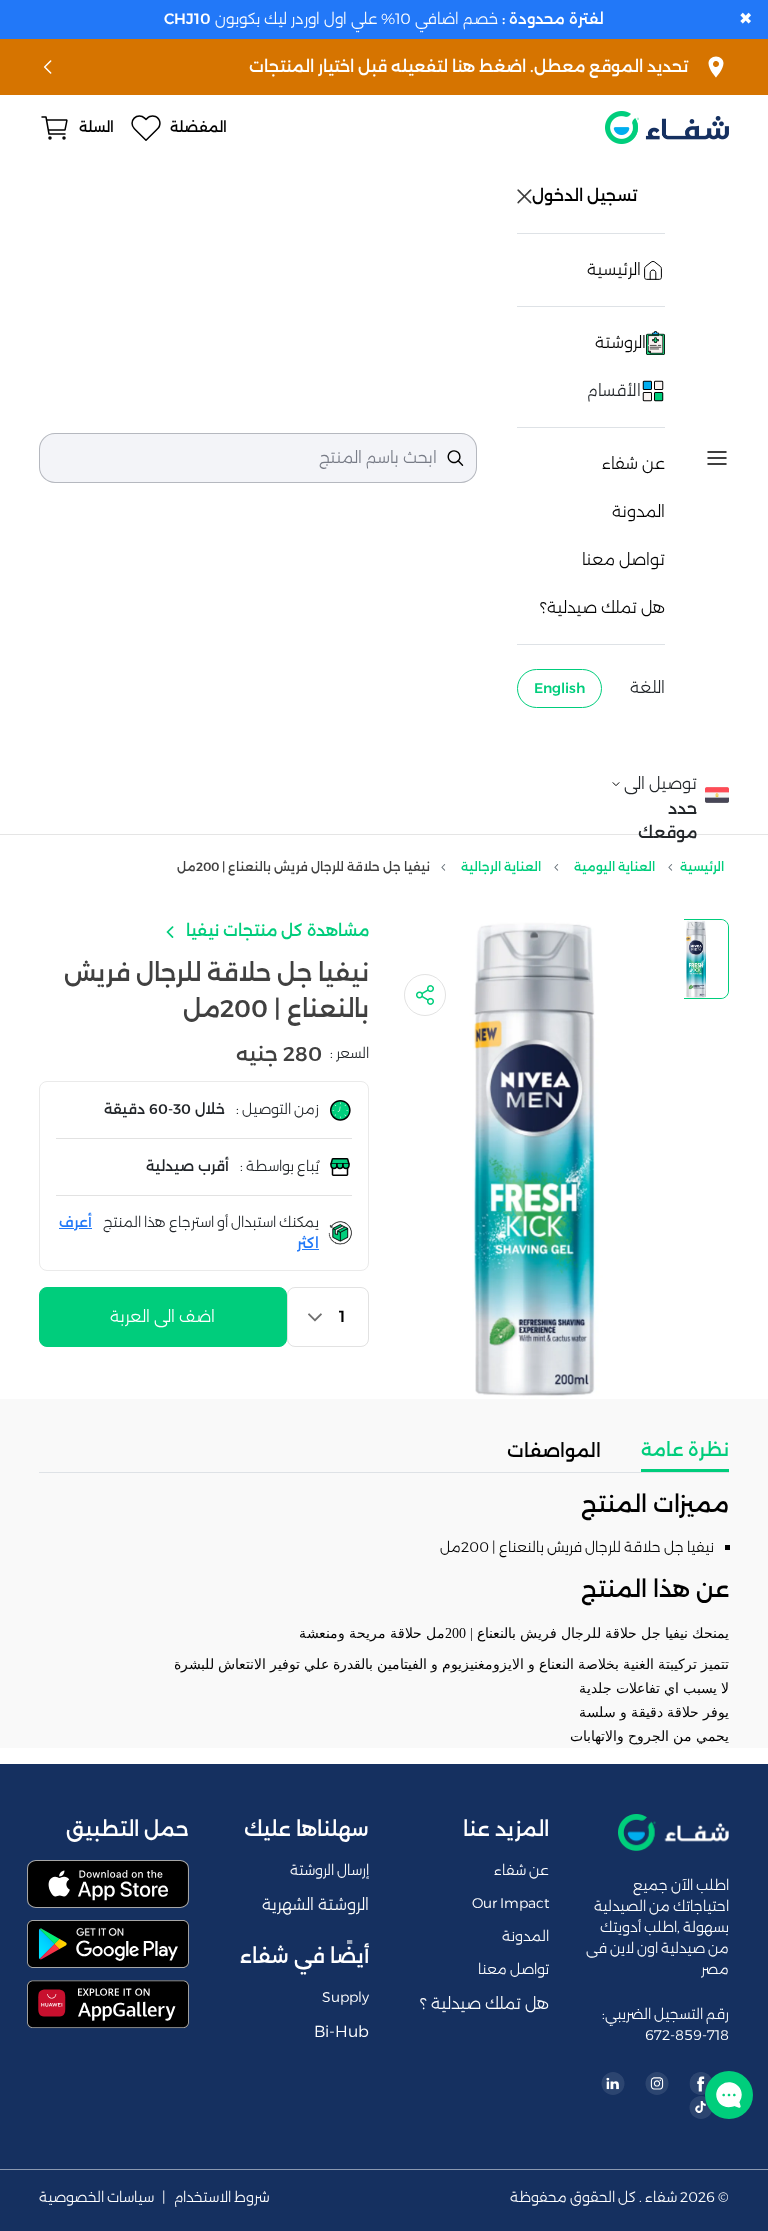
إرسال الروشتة (329, 1870)
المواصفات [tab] (554, 1451)
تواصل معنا (623, 559)
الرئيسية (702, 866)
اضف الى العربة (162, 1316)
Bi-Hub (341, 2031)
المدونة (638, 511)
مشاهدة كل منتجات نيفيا (275, 930)
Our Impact (510, 1903)
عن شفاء (633, 463)
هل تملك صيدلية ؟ (484, 2003)
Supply (345, 1997)
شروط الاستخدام (222, 2197)
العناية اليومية (614, 866)
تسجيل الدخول (586, 195)
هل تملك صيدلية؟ (602, 607)
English (559, 688)
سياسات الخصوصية (96, 2197)
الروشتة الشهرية (315, 1904)
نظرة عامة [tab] (685, 1450)
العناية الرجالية (501, 866)
